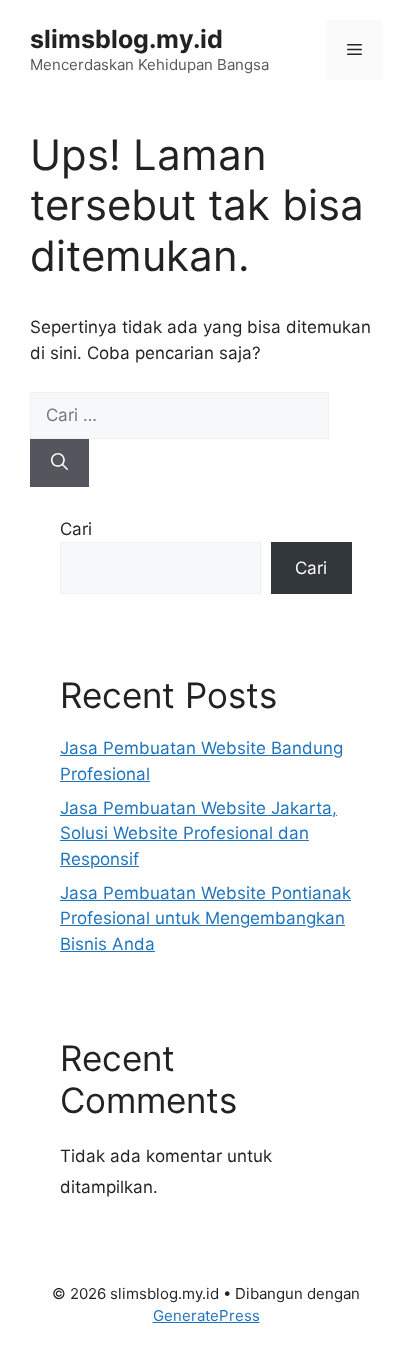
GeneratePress (206, 1315)
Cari (76, 529)
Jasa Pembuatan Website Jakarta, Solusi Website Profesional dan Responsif (198, 833)
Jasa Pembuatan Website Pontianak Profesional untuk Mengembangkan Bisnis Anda (205, 918)
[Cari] (59, 463)
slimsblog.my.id (126, 39)
